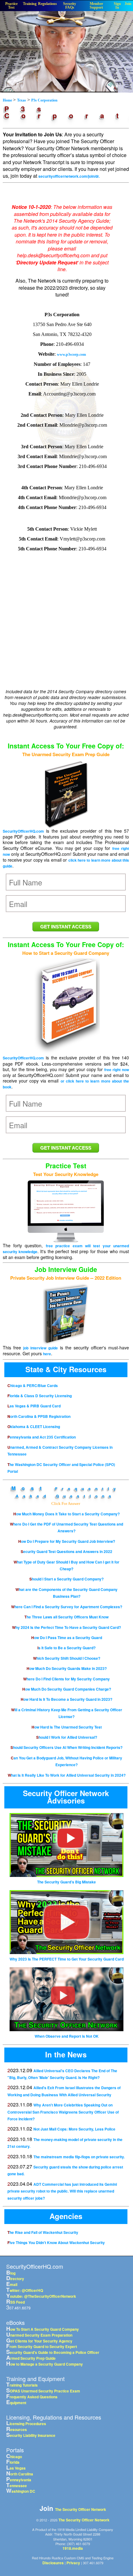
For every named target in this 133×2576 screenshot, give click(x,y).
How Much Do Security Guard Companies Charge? (67, 1689)
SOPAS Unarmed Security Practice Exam (43, 2391)
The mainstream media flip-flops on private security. (79, 2157)
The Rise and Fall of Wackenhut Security (43, 2232)
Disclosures (53, 2563)
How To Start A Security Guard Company (43, 2329)
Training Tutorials (22, 2385)
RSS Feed (15, 2302)
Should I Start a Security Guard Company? (66, 1579)
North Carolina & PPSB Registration (39, 1416)
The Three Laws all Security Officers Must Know (66, 1617)
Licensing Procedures (26, 2424)
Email (12, 2284)
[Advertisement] (63, 638)
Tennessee (17, 2486)
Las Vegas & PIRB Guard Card (34, 1406)
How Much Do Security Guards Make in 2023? (67, 1668)
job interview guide (41, 1348)
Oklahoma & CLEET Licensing (34, 1427)
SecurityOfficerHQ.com (23, 831)
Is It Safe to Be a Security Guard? (66, 1648)
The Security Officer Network (81, 2509)
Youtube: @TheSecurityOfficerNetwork (41, 2296)
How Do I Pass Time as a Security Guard (67, 1638)
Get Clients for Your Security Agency (39, 2341)
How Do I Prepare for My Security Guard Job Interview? (67, 1541)
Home (8, 100)
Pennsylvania (19, 2480)
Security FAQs (70, 6)
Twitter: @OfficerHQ (25, 2290)
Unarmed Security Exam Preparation (39, 2335)
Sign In (117, 6)
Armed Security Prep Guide (31, 2358)
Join (128, 4)
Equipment (16, 2403)
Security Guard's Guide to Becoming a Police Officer (53, 2352)
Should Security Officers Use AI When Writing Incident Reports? (66, 1747)
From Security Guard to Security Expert (42, 2346)
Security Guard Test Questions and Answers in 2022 (66, 1551)
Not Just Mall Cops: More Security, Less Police (74, 2129)
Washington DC (21, 2491)
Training (30, 4)
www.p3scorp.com (71, 354)
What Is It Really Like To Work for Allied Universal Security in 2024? (67, 1775)
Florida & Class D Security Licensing (40, 1396)
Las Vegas (16, 2468)
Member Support (96, 6)
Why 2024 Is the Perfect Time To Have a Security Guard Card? (66, 1627)
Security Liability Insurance (31, 2435)
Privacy (73, 2563)
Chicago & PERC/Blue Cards (33, 1385)
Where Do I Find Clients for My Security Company (66, 1679)
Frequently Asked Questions (32, 2397)
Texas (21, 100)
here (47, 1354)
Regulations (47, 4)
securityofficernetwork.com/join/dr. (69, 176)
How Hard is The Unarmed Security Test (67, 1727)
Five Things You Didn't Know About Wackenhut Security (56, 2243)
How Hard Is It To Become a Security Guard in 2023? (66, 1699)
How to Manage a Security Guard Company (45, 2364)
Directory (15, 2279)
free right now (117, 1070)
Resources (17, 2429)
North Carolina (20, 2474)
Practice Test (11, 6)
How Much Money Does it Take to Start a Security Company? (66, 1514)
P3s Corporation (44, 100)
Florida (13, 2462)
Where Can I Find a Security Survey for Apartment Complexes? (67, 1607)
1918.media (73, 2548)
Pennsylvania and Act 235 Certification (42, 1437)
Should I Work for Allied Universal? (67, 1737)
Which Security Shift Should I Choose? (67, 1658)
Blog (11, 2273)
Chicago (14, 2457)
